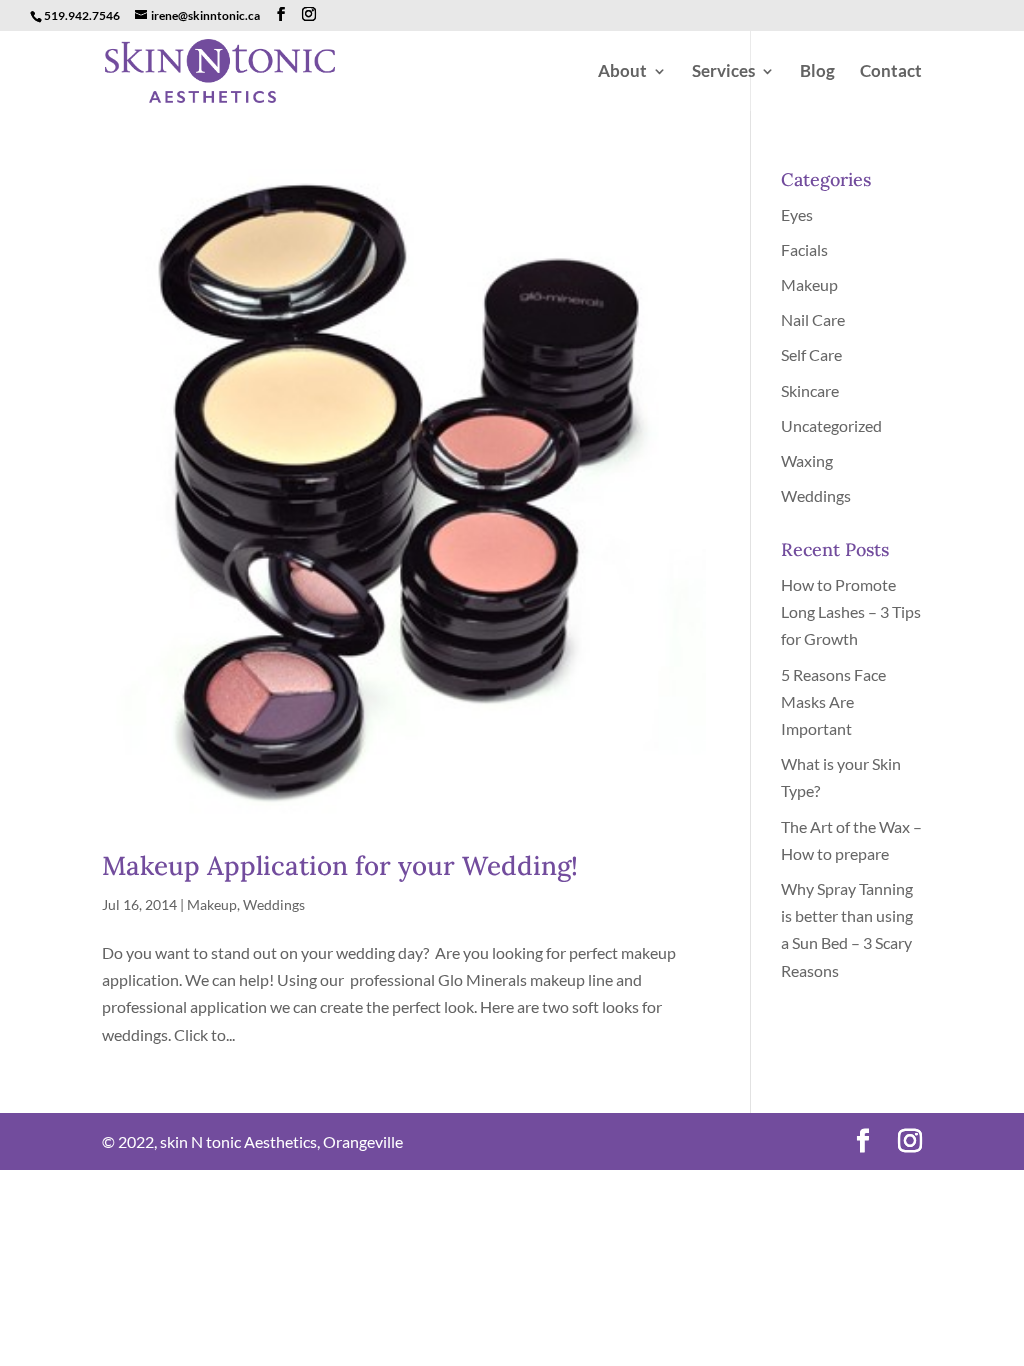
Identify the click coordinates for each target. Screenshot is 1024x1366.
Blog (817, 72)
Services (723, 72)
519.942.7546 (82, 15)
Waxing (807, 460)
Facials (804, 249)
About (622, 72)
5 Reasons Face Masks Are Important (833, 701)
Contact (891, 72)
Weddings (274, 904)
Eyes (797, 214)
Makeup (212, 904)
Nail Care (813, 319)
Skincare (810, 390)
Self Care (811, 354)
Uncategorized (831, 425)
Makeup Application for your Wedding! (340, 865)
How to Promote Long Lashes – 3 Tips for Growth (851, 611)
